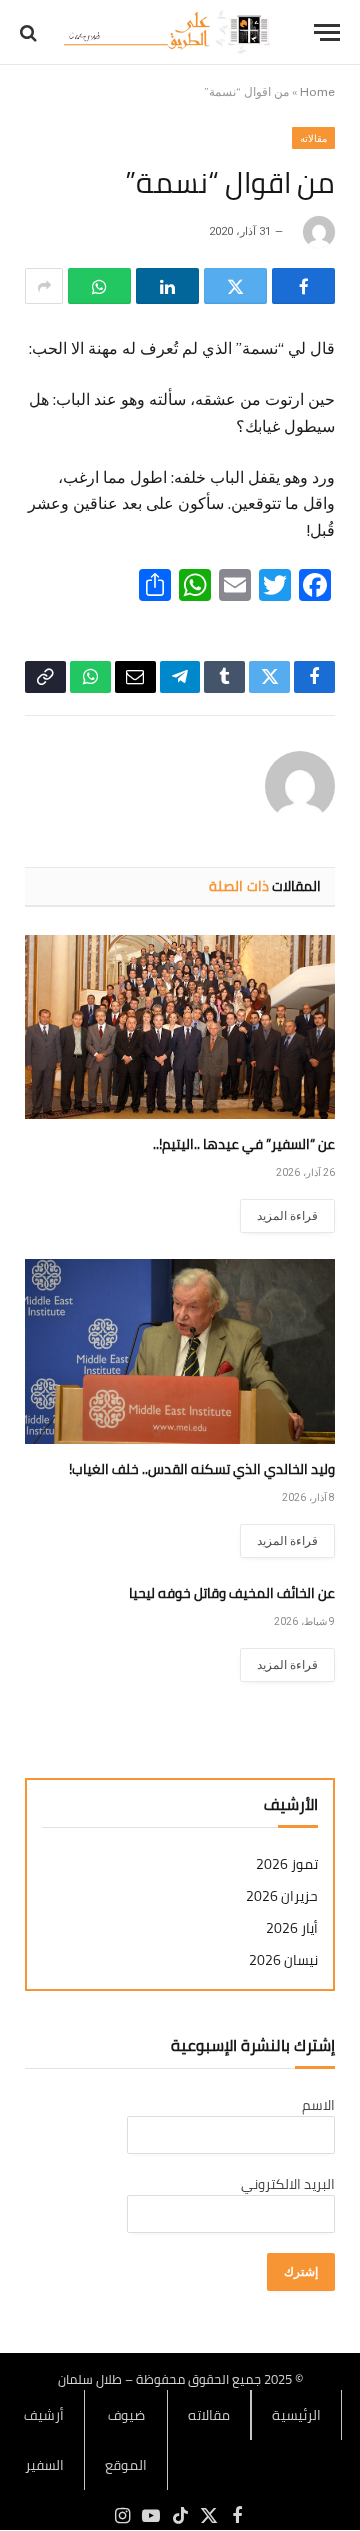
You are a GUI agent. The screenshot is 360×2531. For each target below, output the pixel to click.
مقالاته (313, 138)
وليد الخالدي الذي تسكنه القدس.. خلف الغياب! (202, 1469)
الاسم (318, 2105)
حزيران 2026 (282, 1896)
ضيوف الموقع (126, 2440)
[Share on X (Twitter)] (235, 286)
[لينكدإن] (167, 286)
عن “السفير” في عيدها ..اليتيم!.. (244, 1144)
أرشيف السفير (44, 2440)
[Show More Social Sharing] (44, 286)
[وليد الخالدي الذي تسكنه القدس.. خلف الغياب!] (180, 1351)
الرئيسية (296, 2415)
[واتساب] (99, 286)
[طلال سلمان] (170, 32)
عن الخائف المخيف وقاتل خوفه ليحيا (232, 1593)
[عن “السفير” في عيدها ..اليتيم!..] (180, 1027)
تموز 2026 (287, 1864)
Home (317, 92)
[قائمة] (327, 32)
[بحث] (30, 32)
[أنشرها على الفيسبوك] (303, 286)
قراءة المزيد (287, 1216)
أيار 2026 (292, 1928)
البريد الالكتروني (288, 2184)
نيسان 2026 (283, 1960)
